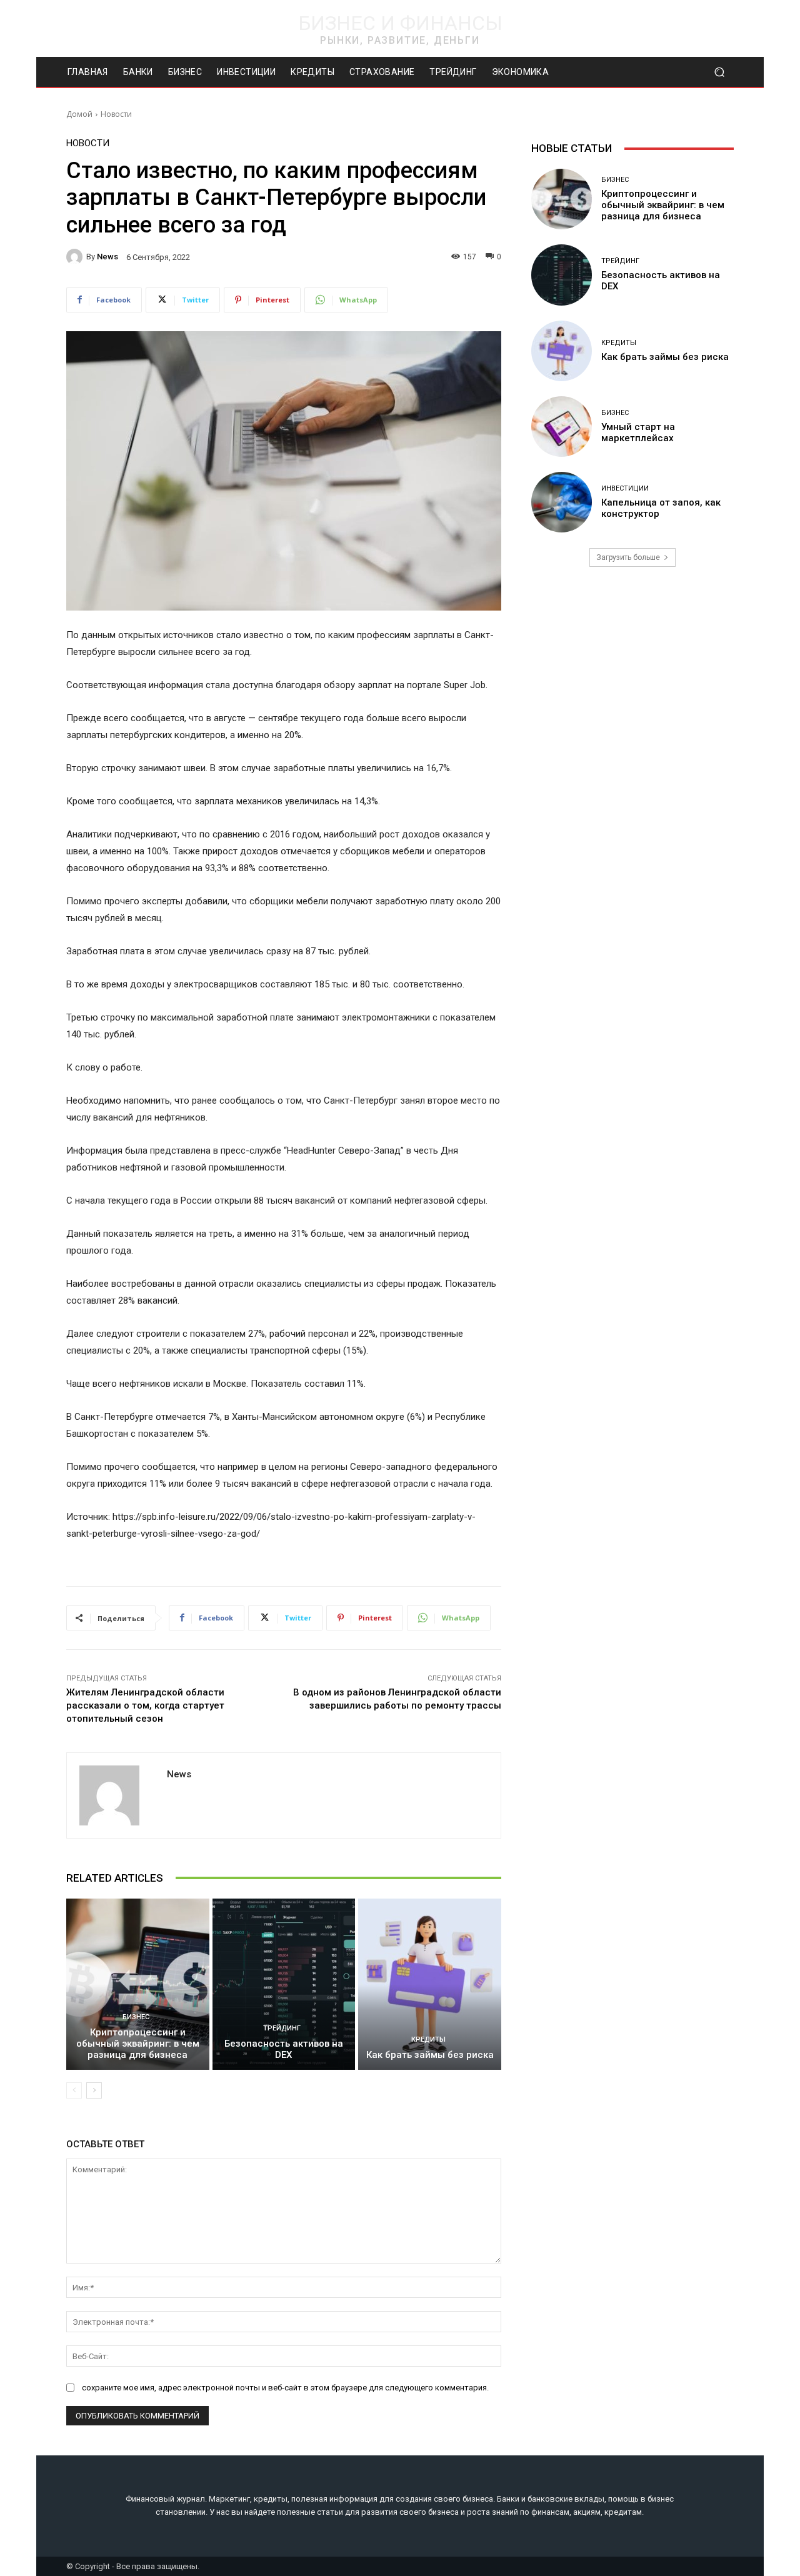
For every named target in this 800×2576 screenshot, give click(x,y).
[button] (719, 72)
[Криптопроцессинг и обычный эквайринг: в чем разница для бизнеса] (138, 1984)
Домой (79, 114)
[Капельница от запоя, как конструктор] (562, 502)
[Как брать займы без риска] (430, 1984)
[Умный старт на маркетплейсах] (562, 427)
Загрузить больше (628, 557)
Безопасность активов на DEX (284, 2049)
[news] (76, 257)
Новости (116, 114)
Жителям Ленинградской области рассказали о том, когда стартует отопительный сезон (145, 1705)
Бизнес (136, 2017)
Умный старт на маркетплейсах (638, 432)
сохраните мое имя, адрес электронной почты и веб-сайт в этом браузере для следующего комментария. (285, 2388)
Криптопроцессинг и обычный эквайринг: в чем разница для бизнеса (138, 2044)
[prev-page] (74, 2090)
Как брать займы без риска (430, 2055)
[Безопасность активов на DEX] (284, 1984)
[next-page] (94, 2090)
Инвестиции (625, 488)
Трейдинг (282, 2028)
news (107, 257)
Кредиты (428, 2039)
